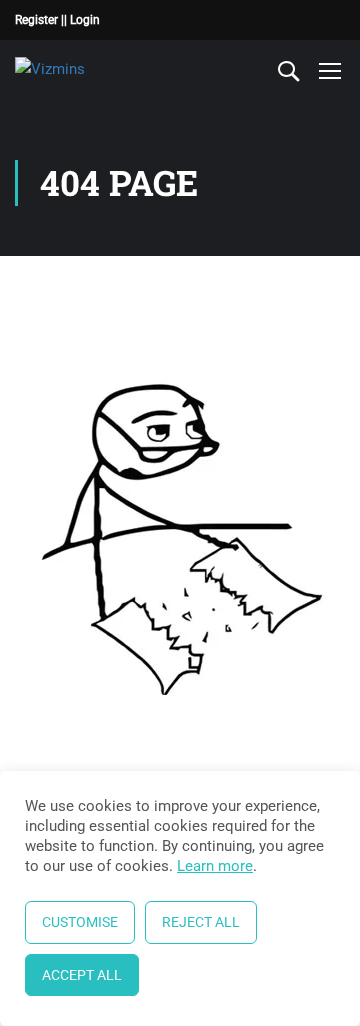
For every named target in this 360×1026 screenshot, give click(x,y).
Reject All (201, 922)
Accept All (82, 975)
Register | (39, 20)
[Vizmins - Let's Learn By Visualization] (81, 70)
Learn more (215, 866)
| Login (82, 20)
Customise (80, 922)
